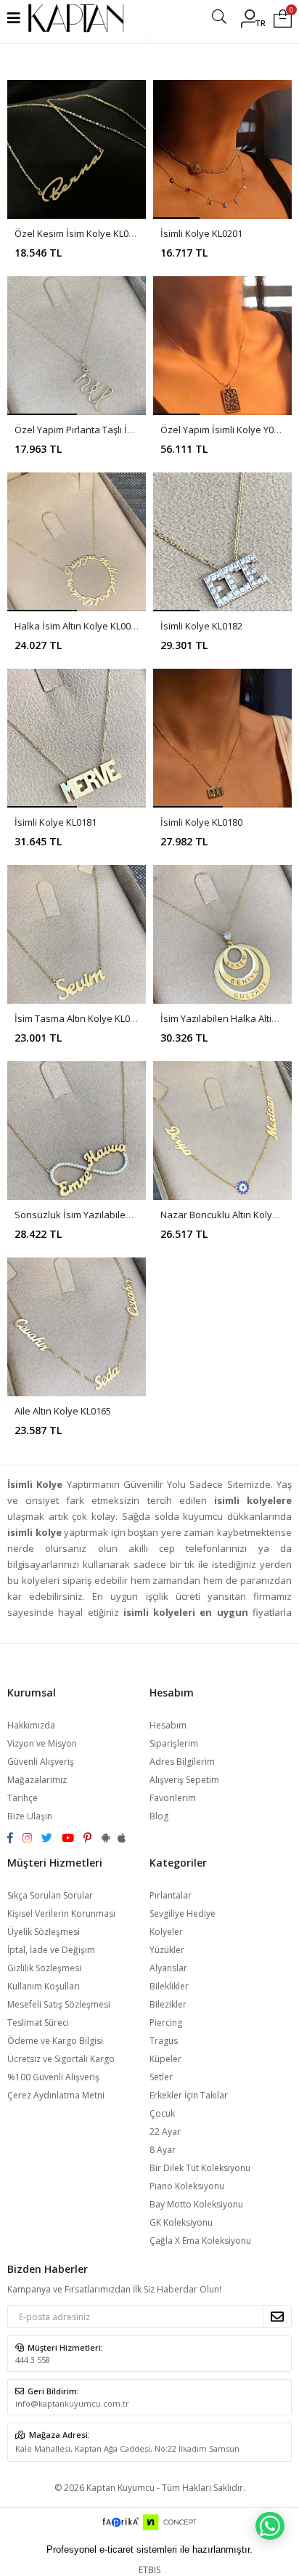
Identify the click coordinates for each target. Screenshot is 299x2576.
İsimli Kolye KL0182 (201, 626)
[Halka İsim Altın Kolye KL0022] (77, 542)
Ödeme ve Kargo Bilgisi (55, 2041)
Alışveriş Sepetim (184, 1780)
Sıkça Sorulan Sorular (50, 1895)
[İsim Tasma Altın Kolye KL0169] (77, 934)
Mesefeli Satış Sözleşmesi (59, 2004)
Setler (161, 2077)
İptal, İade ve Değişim (51, 1950)
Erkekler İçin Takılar (189, 2095)
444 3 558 (33, 2360)
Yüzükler (167, 1950)
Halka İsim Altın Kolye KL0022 (78, 626)
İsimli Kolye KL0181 (56, 822)
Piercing (166, 2022)
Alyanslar (168, 1968)
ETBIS (149, 2570)
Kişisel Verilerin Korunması (61, 1913)
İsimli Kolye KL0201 (201, 233)
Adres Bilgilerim (182, 1762)
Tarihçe (22, 1798)
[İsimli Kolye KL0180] (222, 738)
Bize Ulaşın (30, 1816)
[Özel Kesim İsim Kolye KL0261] (77, 149)
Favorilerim (173, 1798)
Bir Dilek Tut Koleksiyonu (200, 2168)
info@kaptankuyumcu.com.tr (72, 2403)
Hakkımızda (31, 1725)
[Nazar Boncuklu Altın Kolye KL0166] (222, 1131)
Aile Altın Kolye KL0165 (63, 1411)
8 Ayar (163, 2150)
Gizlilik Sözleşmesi (44, 1968)
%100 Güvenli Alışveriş (53, 2077)
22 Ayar (165, 2132)
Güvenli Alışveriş (41, 1762)
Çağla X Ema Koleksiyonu (200, 2241)
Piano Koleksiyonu (187, 2186)
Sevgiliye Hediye (183, 1913)
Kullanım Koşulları (44, 1986)
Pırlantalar (171, 1895)
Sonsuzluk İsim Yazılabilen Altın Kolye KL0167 (113, 1215)
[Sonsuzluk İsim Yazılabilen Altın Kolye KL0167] (77, 1131)
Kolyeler (166, 1932)
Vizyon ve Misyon (42, 1743)
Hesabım (168, 1725)
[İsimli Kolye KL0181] (77, 738)
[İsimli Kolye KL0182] (222, 542)
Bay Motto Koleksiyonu (196, 2204)
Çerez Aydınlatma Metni (56, 2095)
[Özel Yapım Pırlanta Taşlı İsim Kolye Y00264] (77, 346)
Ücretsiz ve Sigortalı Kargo (61, 2059)
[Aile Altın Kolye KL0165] (77, 1327)
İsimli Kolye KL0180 (201, 822)
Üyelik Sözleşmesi (44, 1932)
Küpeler (165, 2059)
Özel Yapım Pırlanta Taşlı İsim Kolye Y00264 (108, 430)
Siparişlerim (174, 1743)
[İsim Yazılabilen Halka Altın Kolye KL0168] (222, 934)
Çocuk (162, 2113)
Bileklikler (169, 1986)
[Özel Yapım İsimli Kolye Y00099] (222, 346)
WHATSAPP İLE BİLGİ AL (270, 2526)
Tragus (164, 2041)
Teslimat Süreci (38, 2022)
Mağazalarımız (37, 1780)
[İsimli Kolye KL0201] (222, 149)
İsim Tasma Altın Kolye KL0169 (80, 1018)
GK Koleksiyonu (181, 2222)
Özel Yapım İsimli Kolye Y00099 (227, 430)
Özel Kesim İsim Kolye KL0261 (79, 233)
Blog (159, 1816)
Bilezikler (168, 2004)
